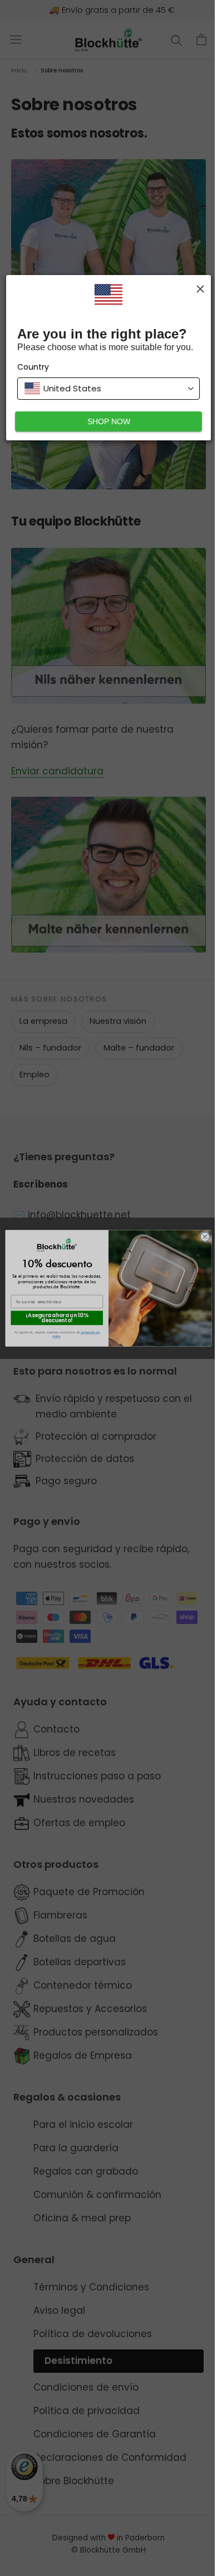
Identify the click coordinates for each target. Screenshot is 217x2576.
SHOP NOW (109, 421)
